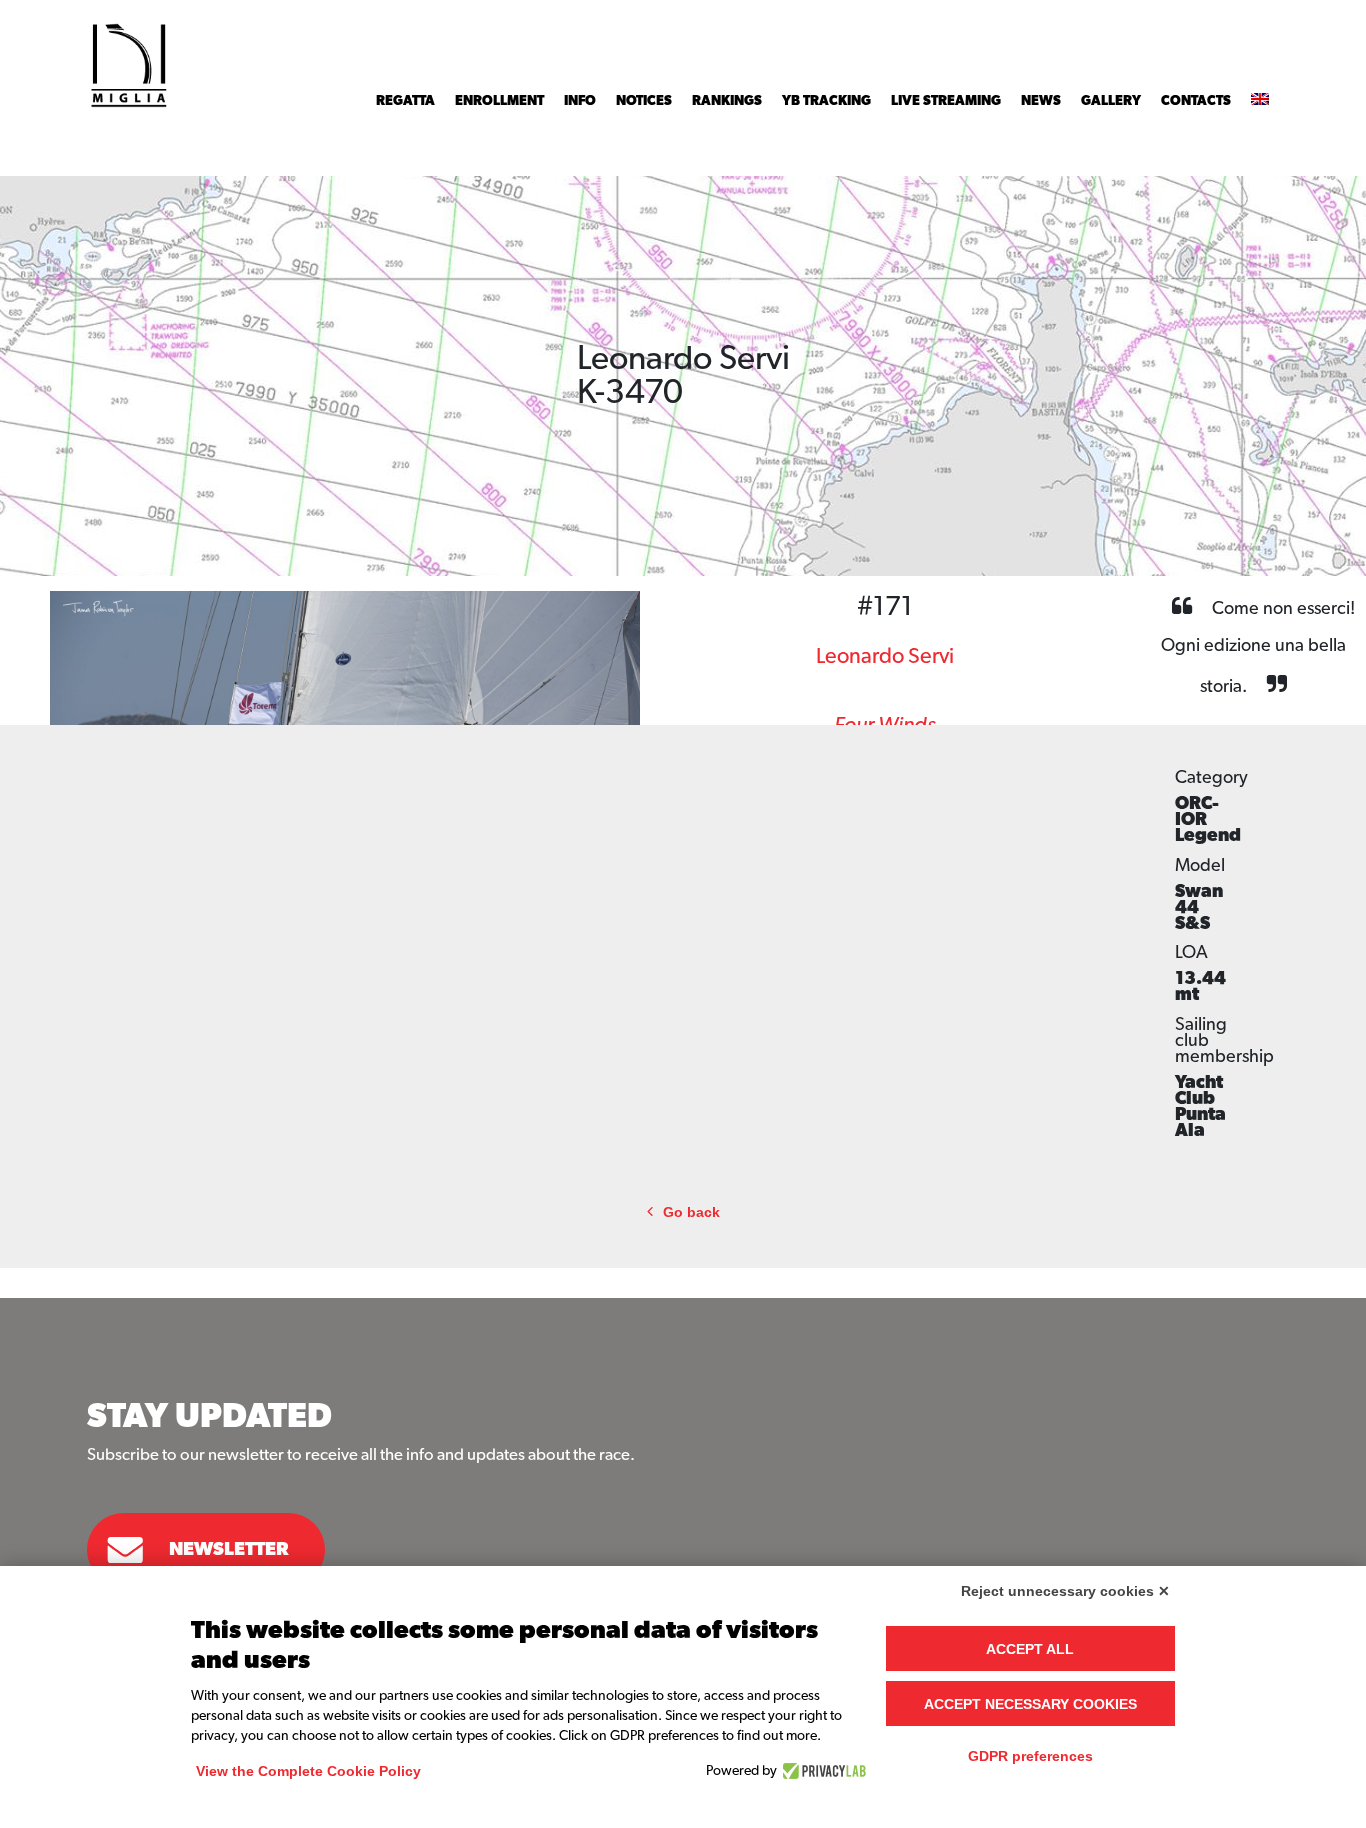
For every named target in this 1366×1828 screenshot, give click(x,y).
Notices (644, 101)
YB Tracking (826, 101)
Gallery (1111, 101)
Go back (691, 1212)
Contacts (1196, 101)
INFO (580, 101)
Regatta (405, 101)
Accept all (1030, 1649)
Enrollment (499, 101)
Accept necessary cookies (1030, 1704)
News (1041, 101)
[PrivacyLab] (821, 1771)
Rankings (727, 101)
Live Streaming (946, 101)
